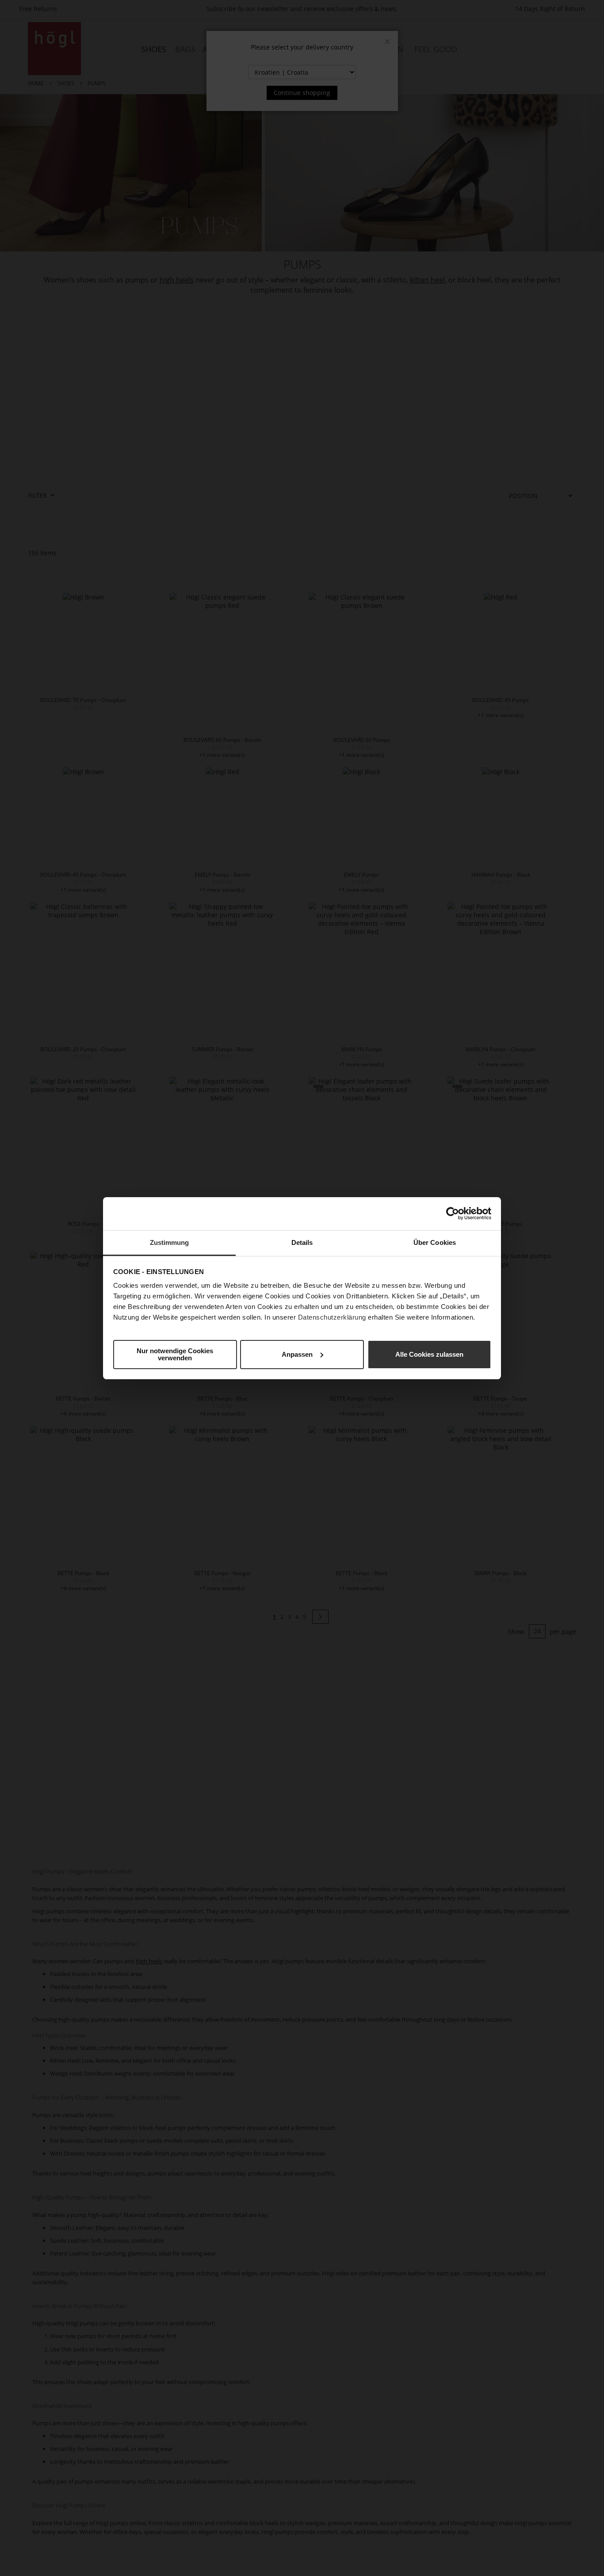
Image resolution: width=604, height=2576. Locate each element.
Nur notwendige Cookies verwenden (175, 1354)
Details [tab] (302, 1242)
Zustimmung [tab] (170, 1242)
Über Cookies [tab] (435, 1242)
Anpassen (297, 1354)
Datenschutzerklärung (332, 1317)
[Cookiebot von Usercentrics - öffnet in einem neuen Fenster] (453, 1214)
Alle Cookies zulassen (429, 1354)
